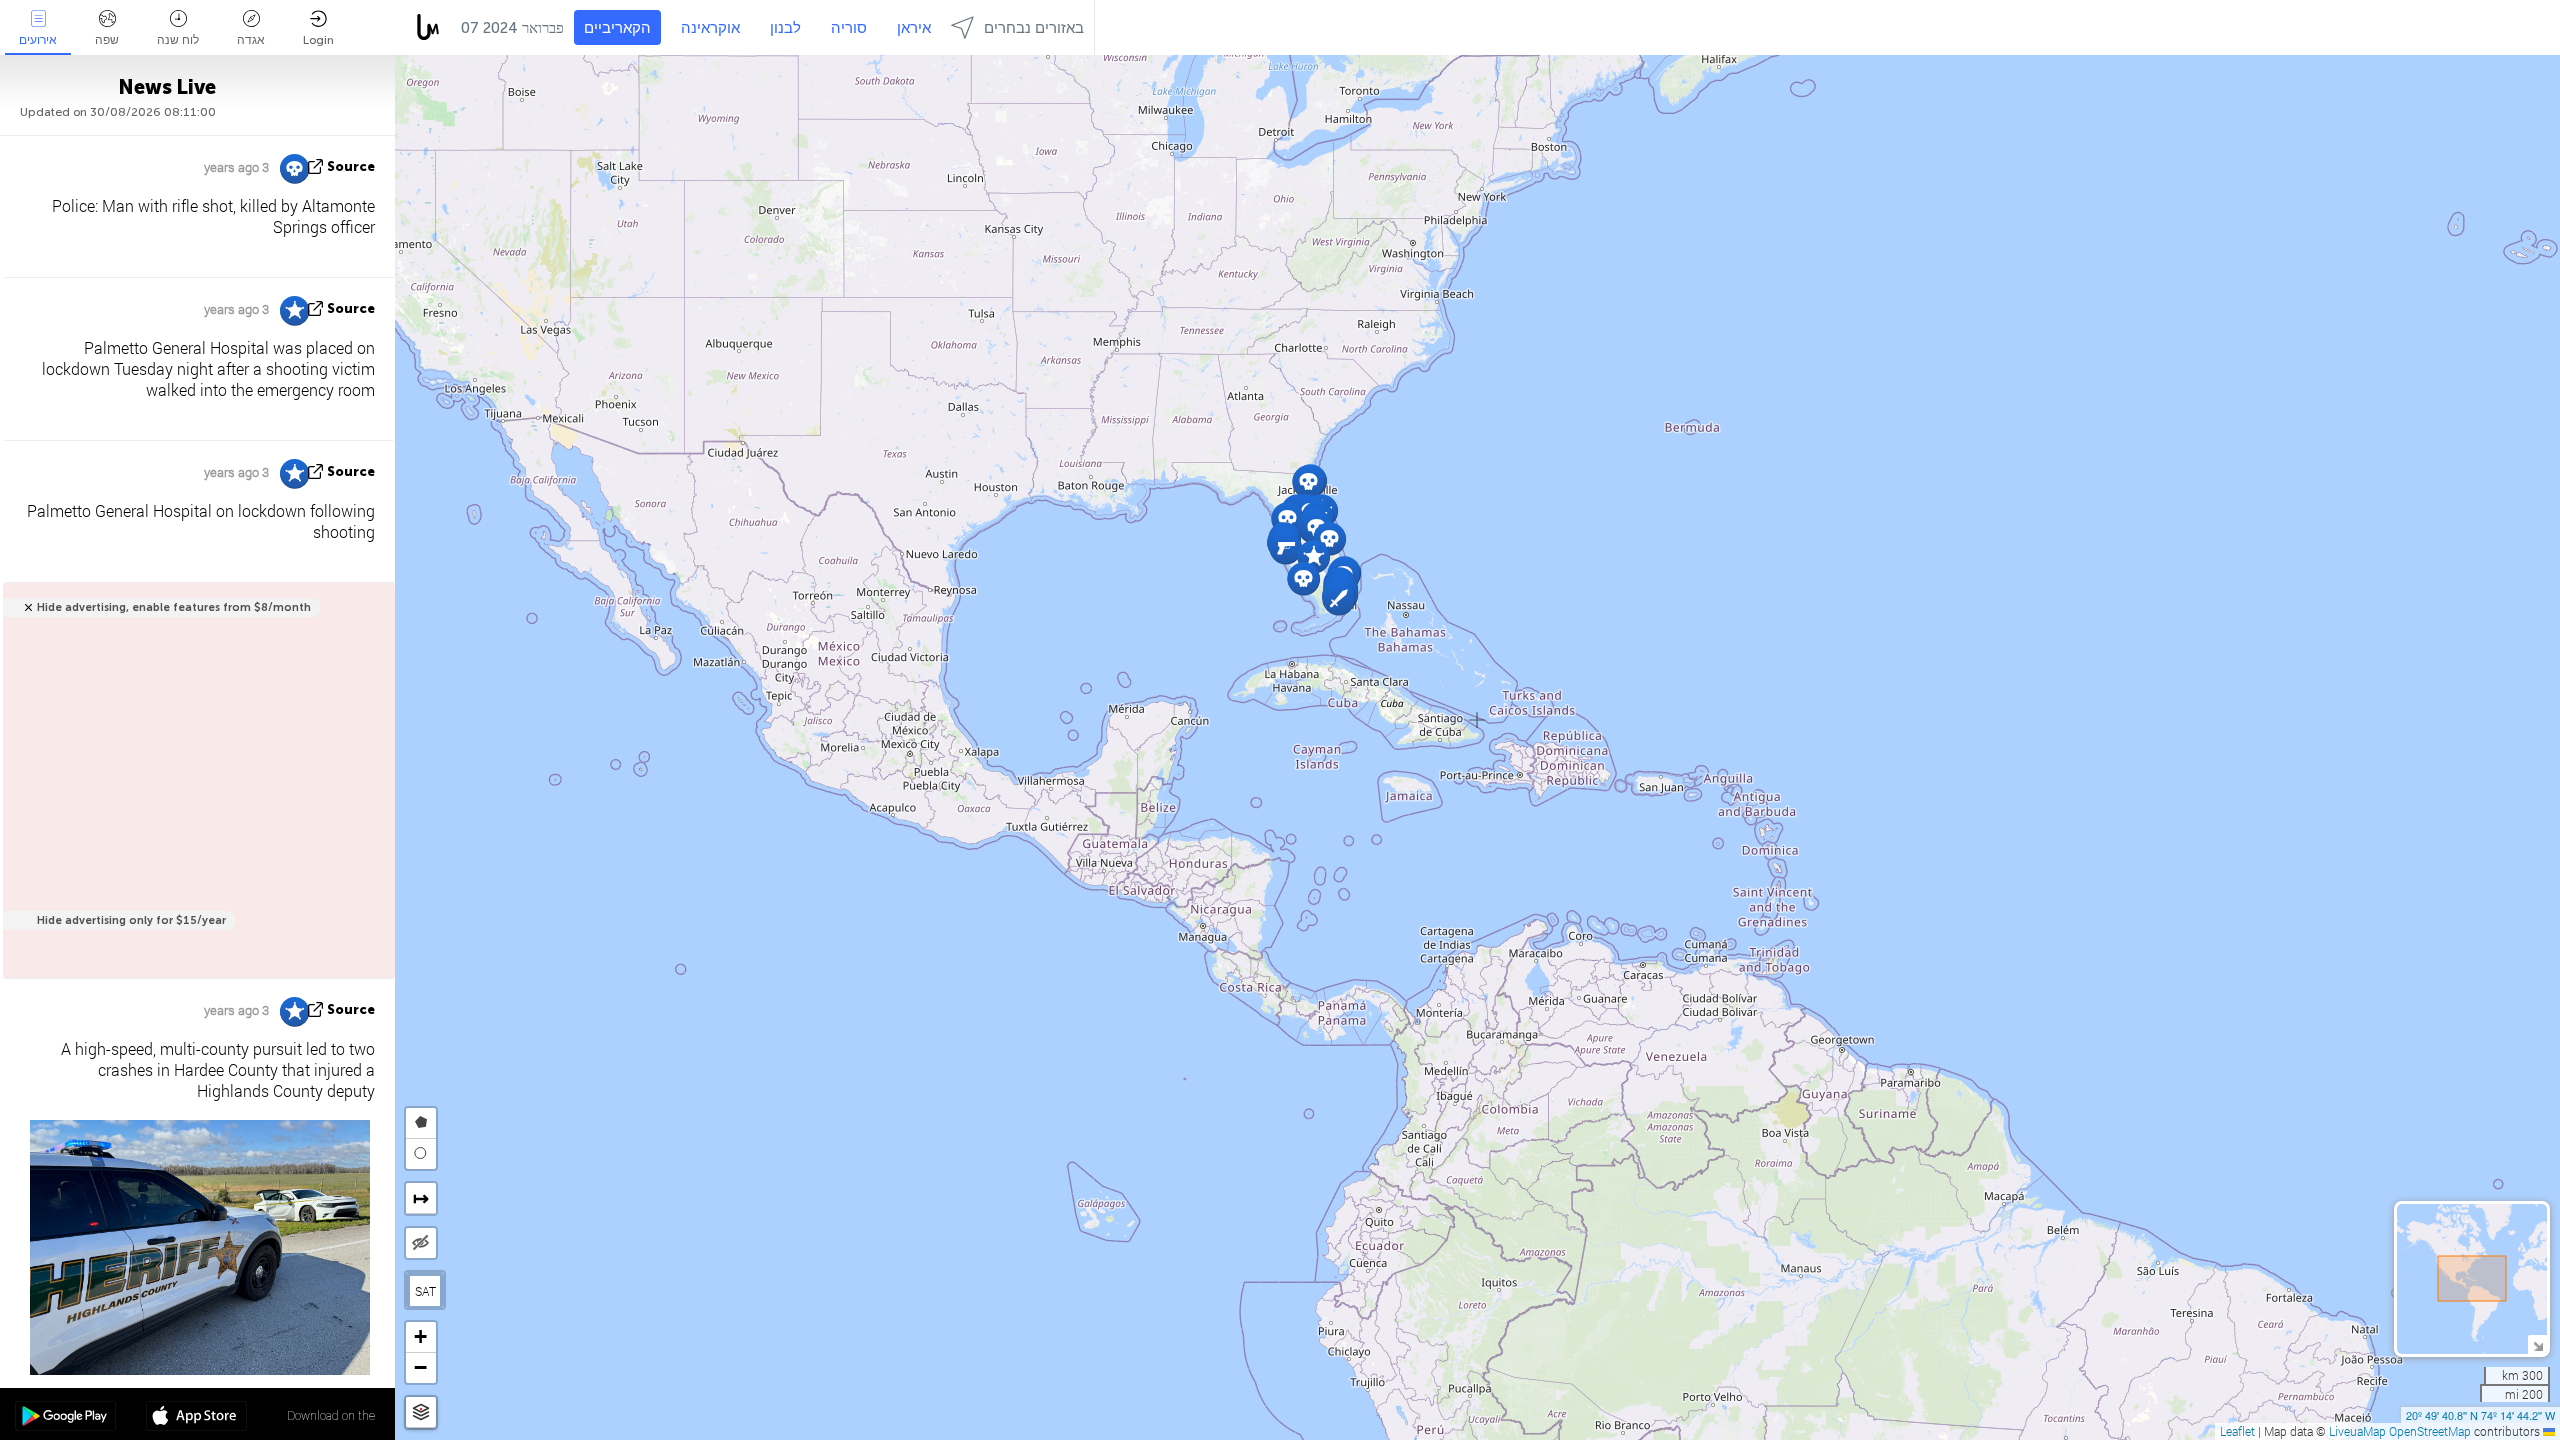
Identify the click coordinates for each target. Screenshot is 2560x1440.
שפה (107, 40)
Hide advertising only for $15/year (131, 920)
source (351, 166)
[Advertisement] (195, 791)
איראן (914, 28)
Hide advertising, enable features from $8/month (174, 607)
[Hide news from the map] (421, 1243)
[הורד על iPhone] (196, 1418)
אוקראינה (710, 28)
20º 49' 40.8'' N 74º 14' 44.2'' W (2480, 1415)
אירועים (38, 40)
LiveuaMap (2357, 1431)
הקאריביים (617, 28)
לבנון (785, 28)
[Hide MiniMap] (2537, 1344)
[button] (1338, 598)
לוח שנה (178, 40)
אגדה (251, 40)
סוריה (849, 28)
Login (318, 40)
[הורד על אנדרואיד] (65, 1418)
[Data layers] (421, 1412)
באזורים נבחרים (1034, 28)
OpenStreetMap (2430, 1431)
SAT (425, 1291)
